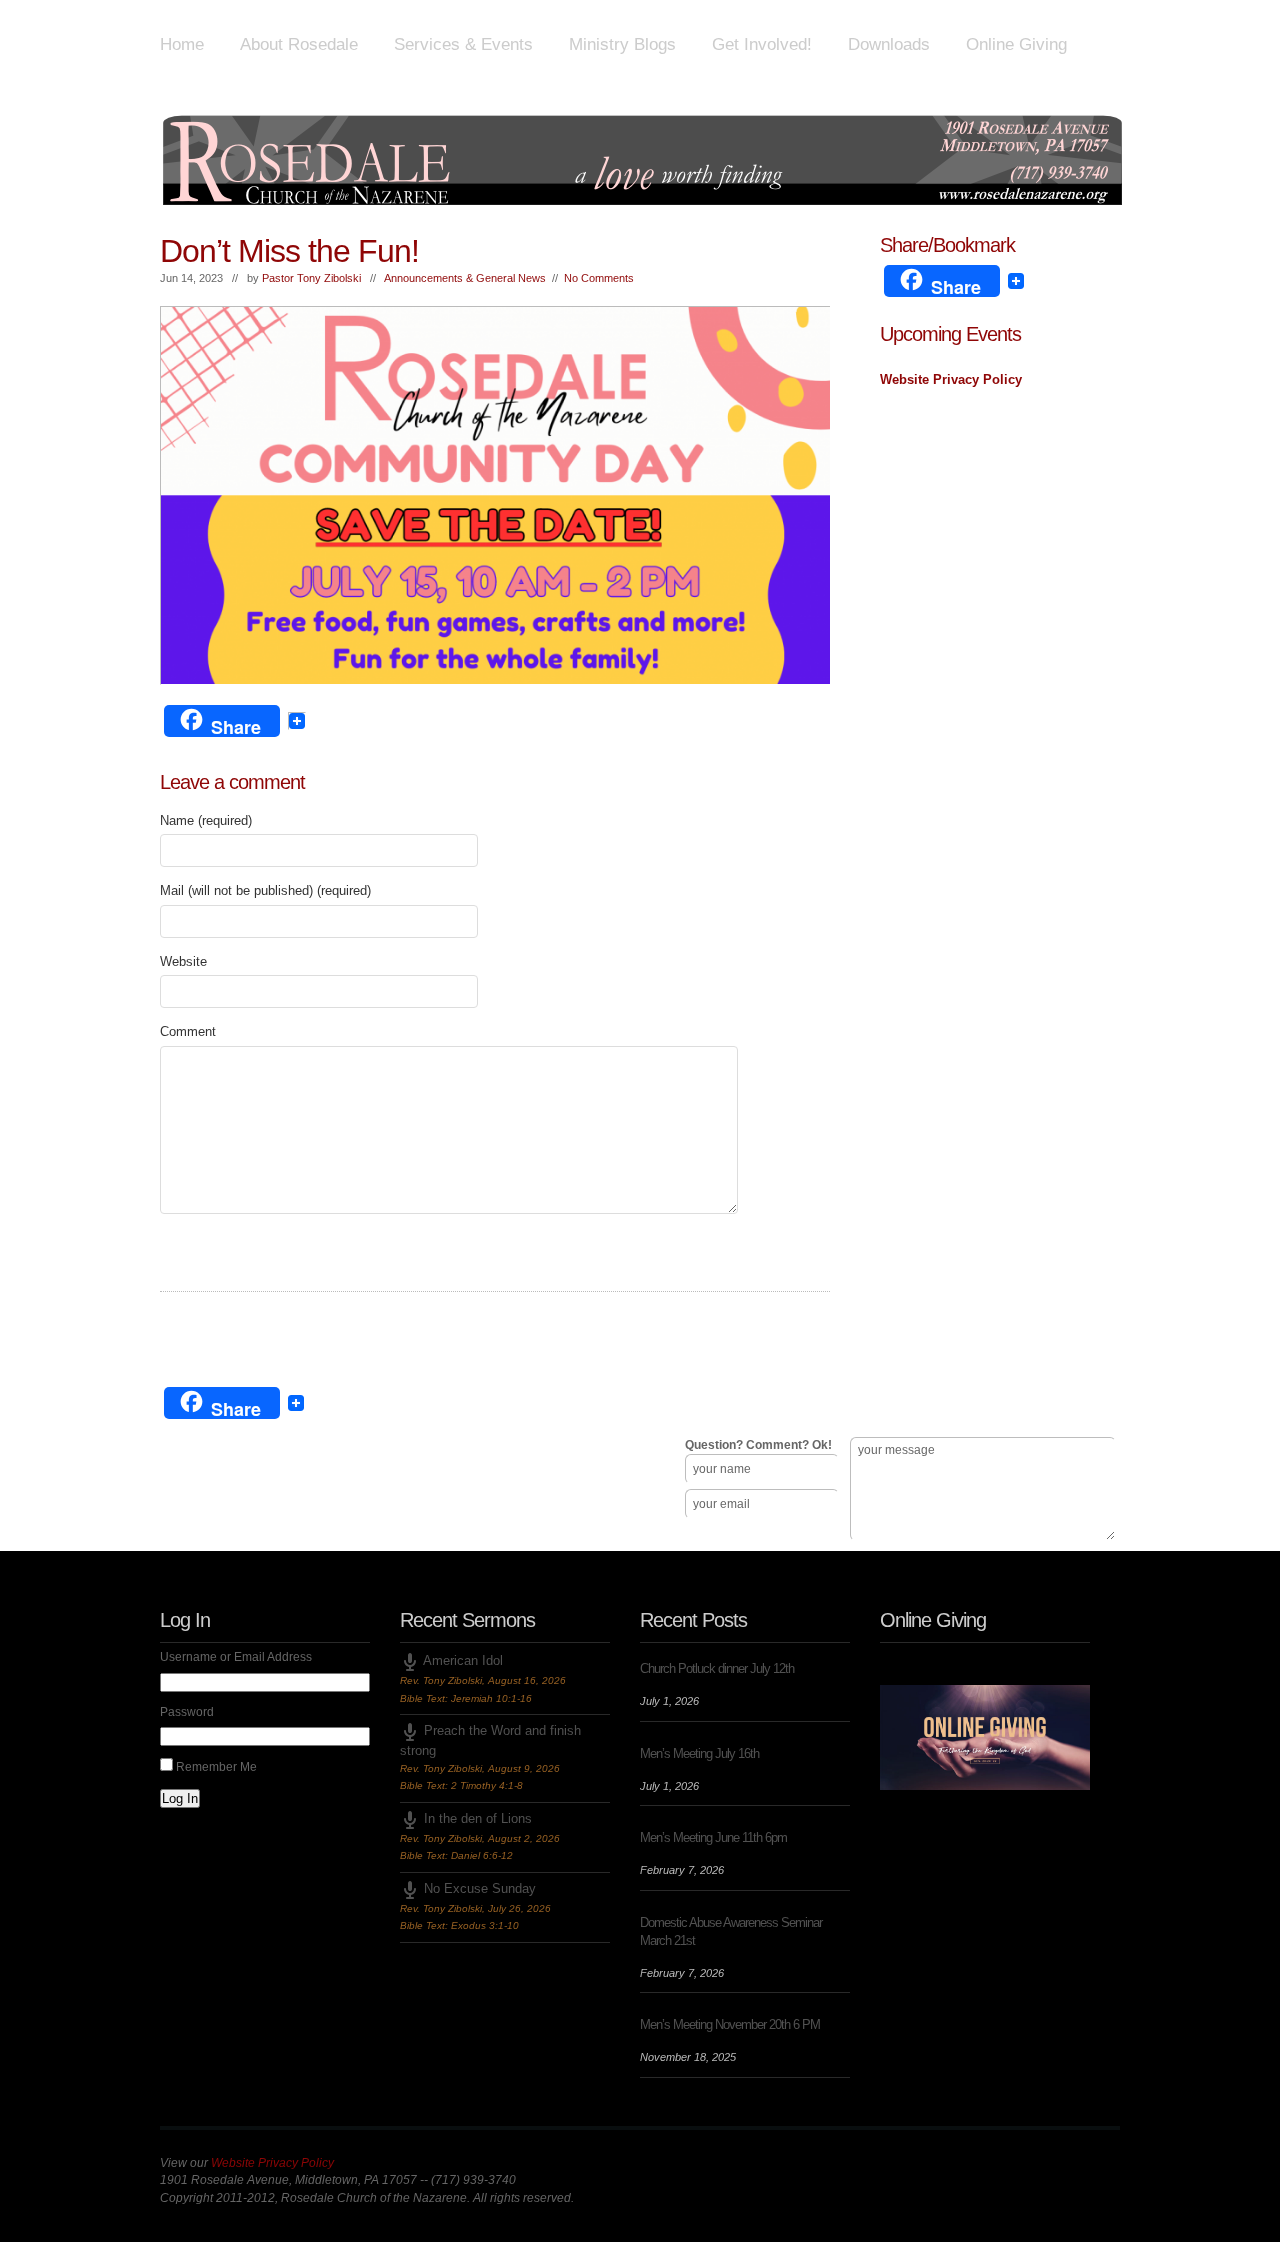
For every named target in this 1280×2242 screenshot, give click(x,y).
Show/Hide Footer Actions (1092, 1358)
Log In (180, 1798)
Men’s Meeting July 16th (699, 1753)
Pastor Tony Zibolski (311, 278)
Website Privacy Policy (951, 379)
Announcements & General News (465, 278)
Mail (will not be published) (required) (265, 890)
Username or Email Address (236, 1657)
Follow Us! (200, 1523)
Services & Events (463, 44)
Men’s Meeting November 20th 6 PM (730, 2024)
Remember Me (216, 1767)
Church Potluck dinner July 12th (717, 1668)
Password (187, 1712)
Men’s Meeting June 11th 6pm (713, 1837)
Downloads (889, 44)
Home (182, 44)
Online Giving (1016, 44)
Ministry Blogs (622, 44)
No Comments (599, 278)
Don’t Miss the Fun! (289, 251)
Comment (188, 1031)
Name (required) (206, 820)
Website (183, 961)
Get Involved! (762, 44)
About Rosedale (299, 44)
